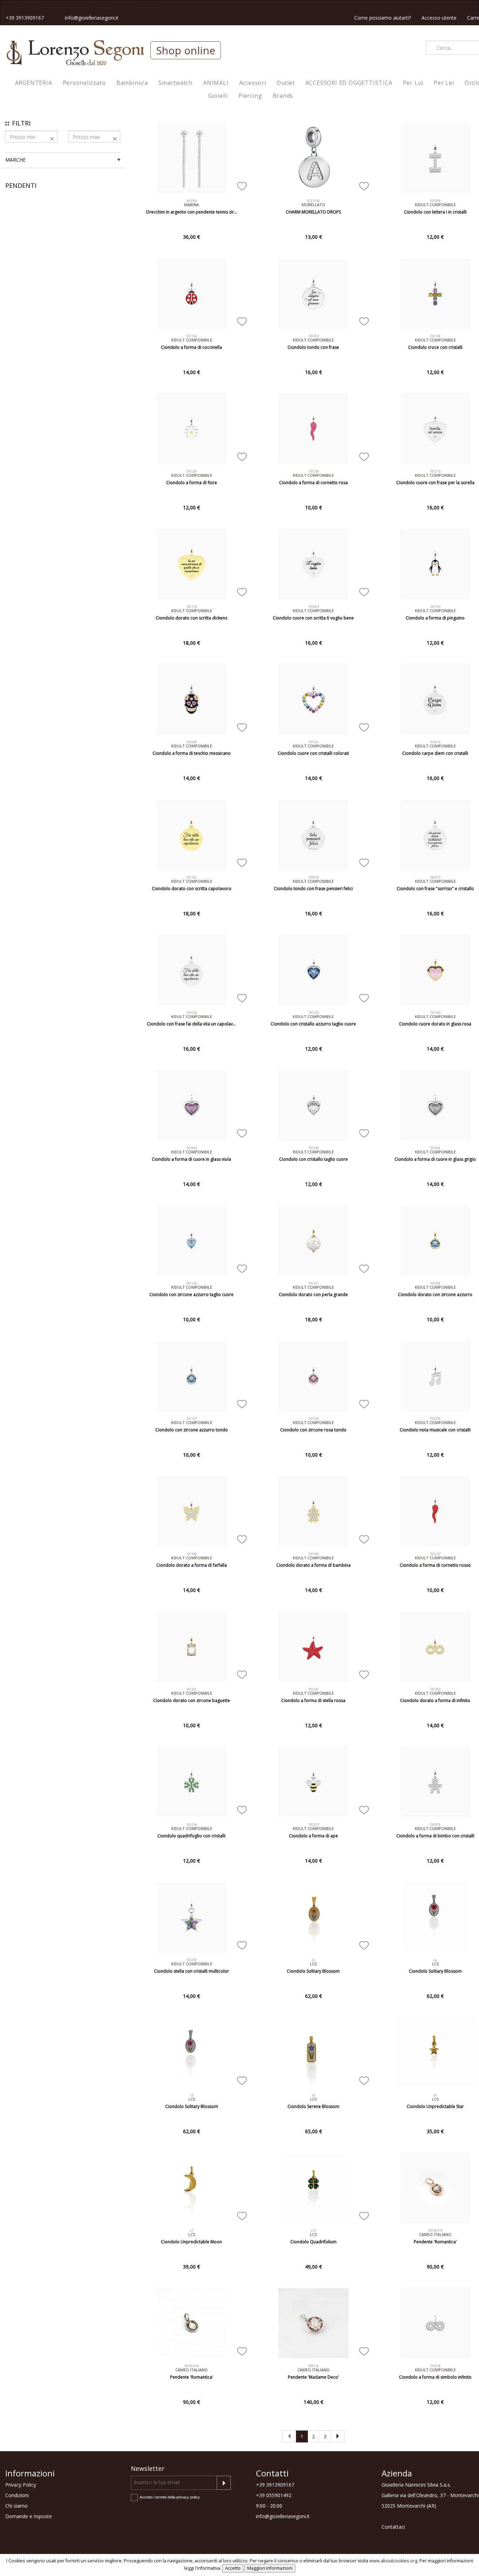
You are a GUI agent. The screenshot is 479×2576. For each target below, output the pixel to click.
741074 (435, 2366)
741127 (191, 1419)
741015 (435, 742)
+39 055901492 (274, 2495)
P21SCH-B (191, 2366)
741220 (435, 1419)
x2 (435, 1960)
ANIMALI (216, 83)
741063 (313, 607)
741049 (191, 742)
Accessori (253, 83)
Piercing (250, 96)
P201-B (313, 2366)
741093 (191, 1148)
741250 (313, 1148)
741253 (313, 1013)
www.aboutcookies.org (393, 2561)
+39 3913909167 (25, 18)
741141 (313, 742)
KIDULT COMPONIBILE (435, 205)
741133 (191, 1283)
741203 (313, 336)
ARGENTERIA (34, 83)
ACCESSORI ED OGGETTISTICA (349, 83)
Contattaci (393, 2527)
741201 (191, 1689)
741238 (313, 471)
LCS (313, 1964)
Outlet (286, 83)
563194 (191, 201)
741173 (191, 607)
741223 (313, 1825)
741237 (435, 1554)
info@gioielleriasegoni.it (92, 18)
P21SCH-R (435, 2231)
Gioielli (218, 96)
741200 (435, 1283)
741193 (435, 1013)
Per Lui (413, 83)
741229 (191, 471)
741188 (191, 1554)
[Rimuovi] (52, 138)
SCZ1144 (313, 201)
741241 (313, 1689)
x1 (313, 1960)
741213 (435, 471)
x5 (313, 2095)
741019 (313, 877)
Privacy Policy (21, 2485)
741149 (435, 336)
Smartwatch (176, 83)
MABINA (191, 205)
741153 (435, 607)
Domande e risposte (29, 2516)
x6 (435, 2095)
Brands (283, 96)
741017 (435, 877)
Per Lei (444, 83)
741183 (435, 1689)
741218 (191, 1825)
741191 (313, 1283)
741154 (191, 336)
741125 (313, 1419)
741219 (191, 1960)
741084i (435, 201)
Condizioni (17, 2495)
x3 (191, 2095)
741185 (313, 1554)
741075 (435, 1825)
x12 (313, 2231)
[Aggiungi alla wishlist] (242, 185)
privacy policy (188, 2497)
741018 (191, 1013)
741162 (191, 877)
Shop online (186, 50)
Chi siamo (16, 2506)
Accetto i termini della (170, 2497)
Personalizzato (84, 83)
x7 (191, 2231)
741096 (435, 1148)
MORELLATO (313, 205)
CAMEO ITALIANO (435, 2234)
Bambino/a (132, 83)
